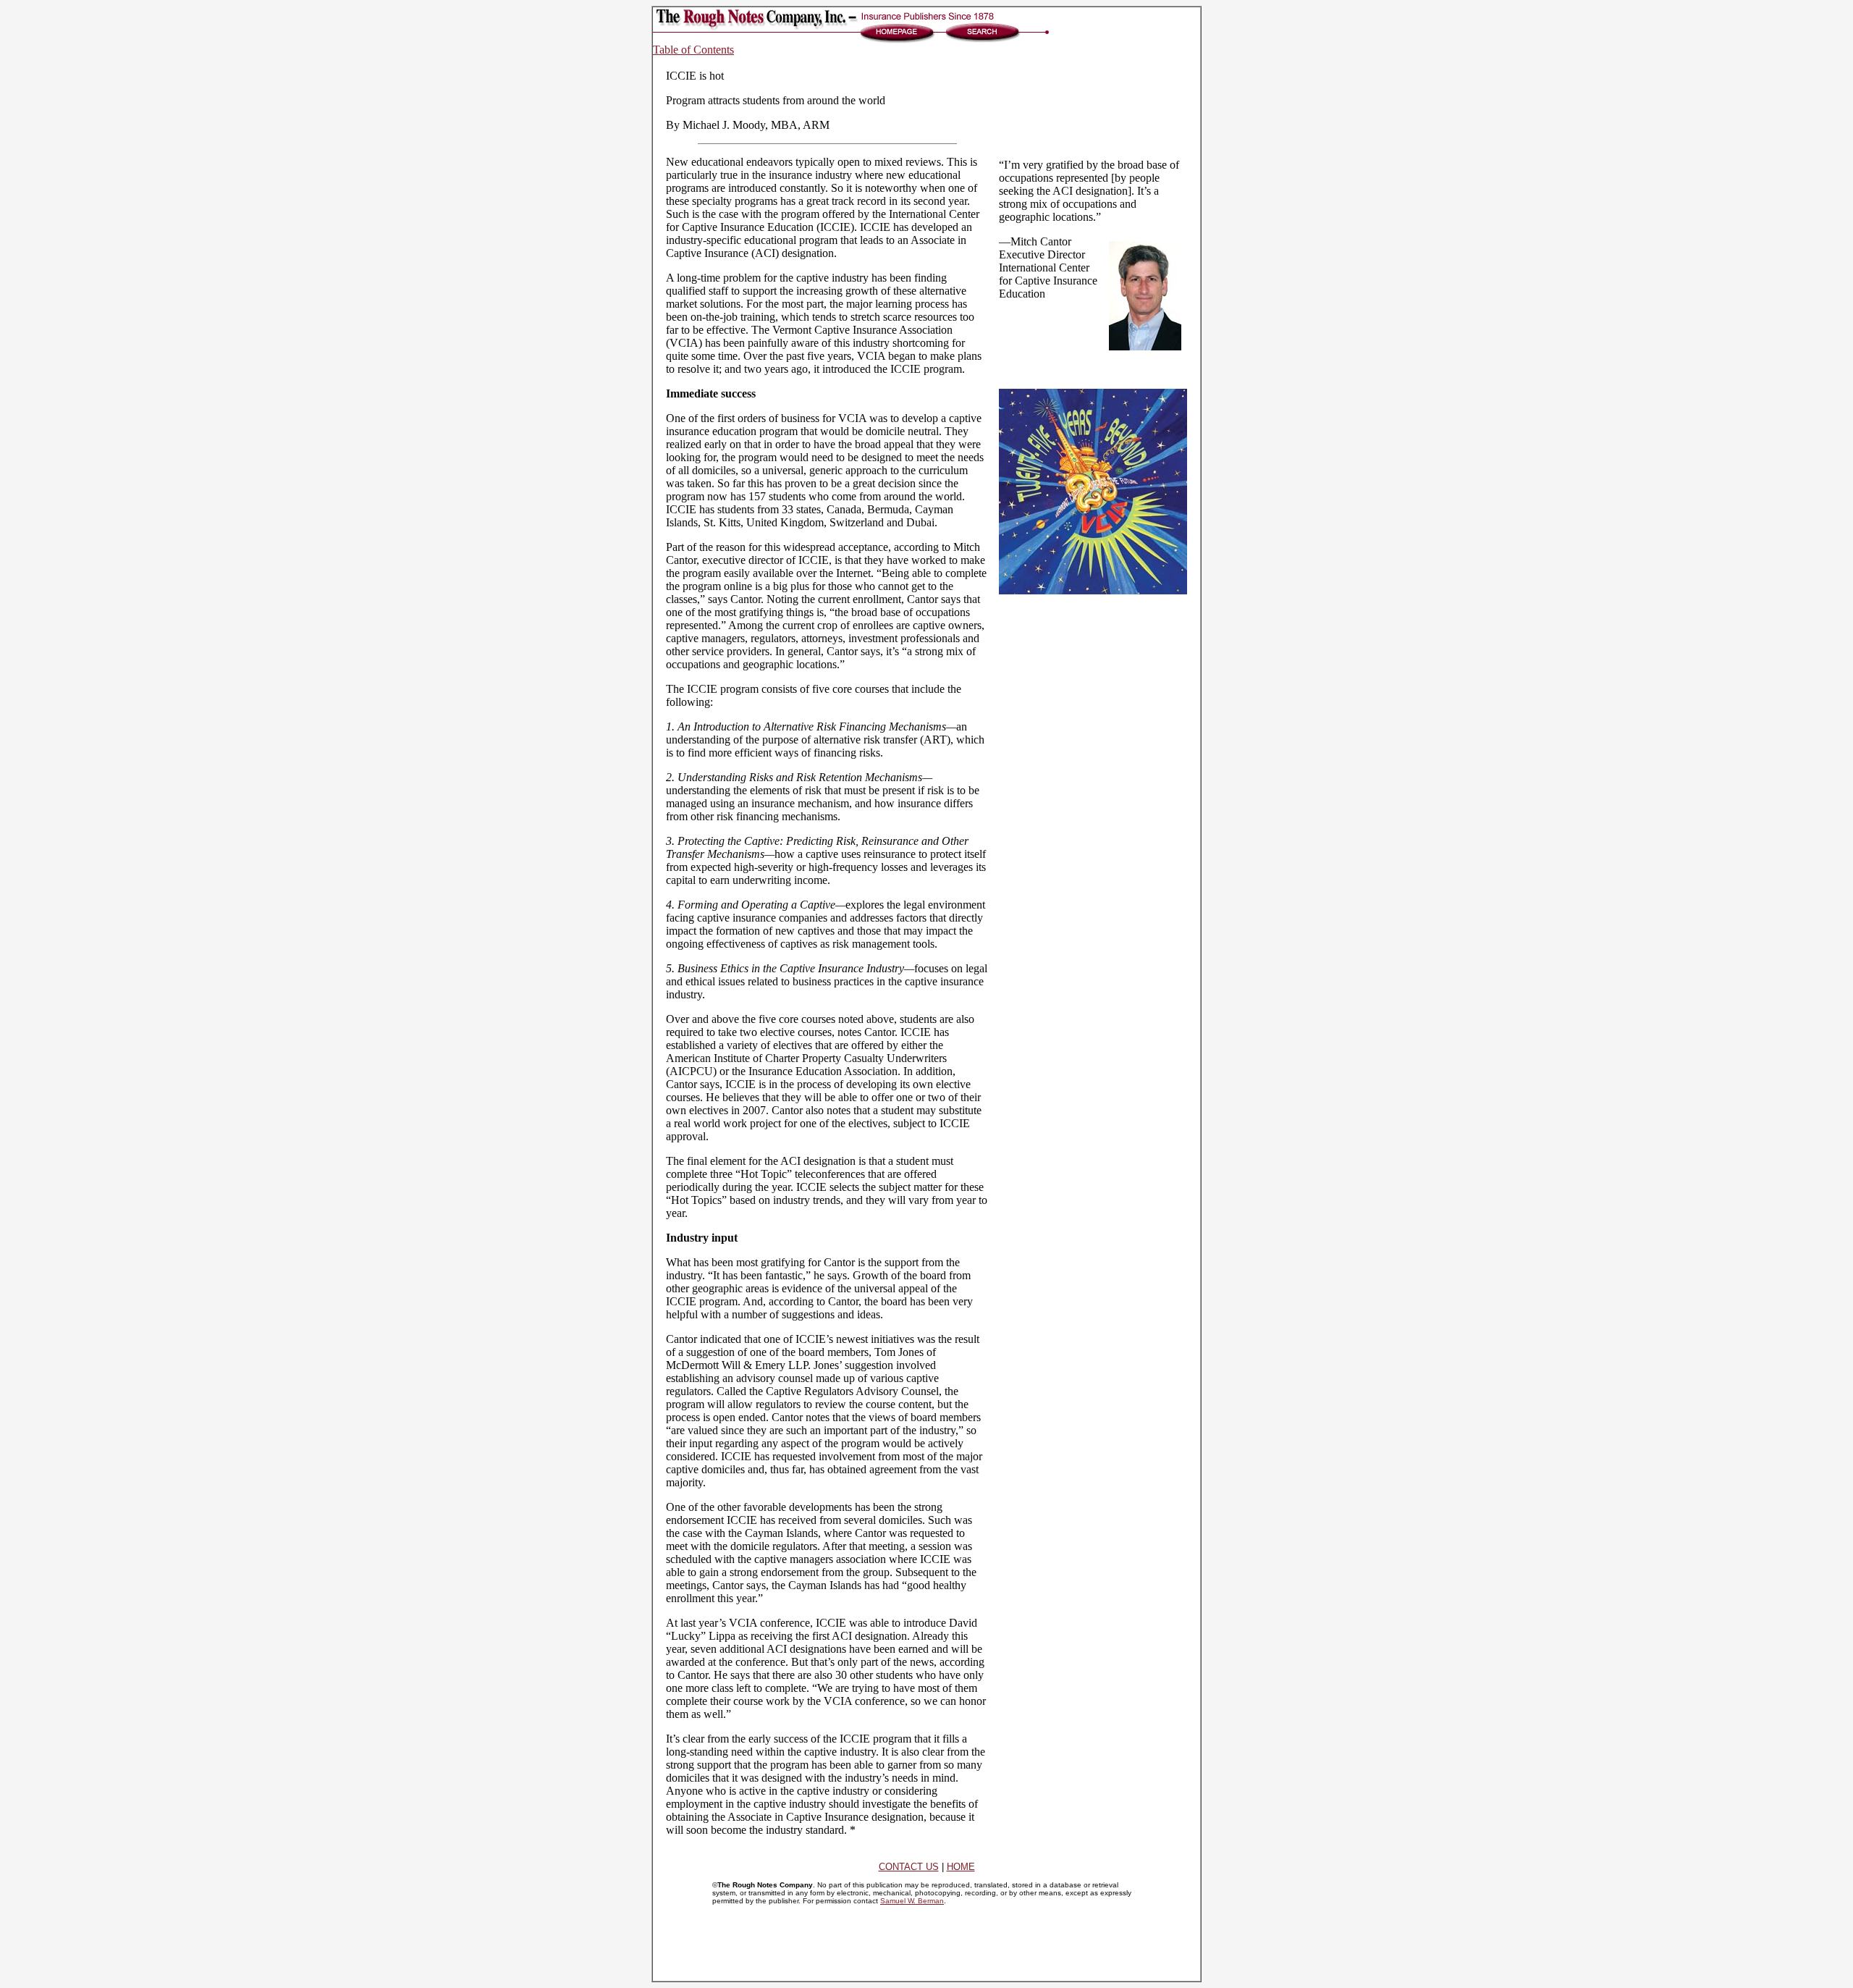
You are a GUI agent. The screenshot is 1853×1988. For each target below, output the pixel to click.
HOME (961, 1867)
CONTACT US (909, 1867)
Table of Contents (693, 50)
